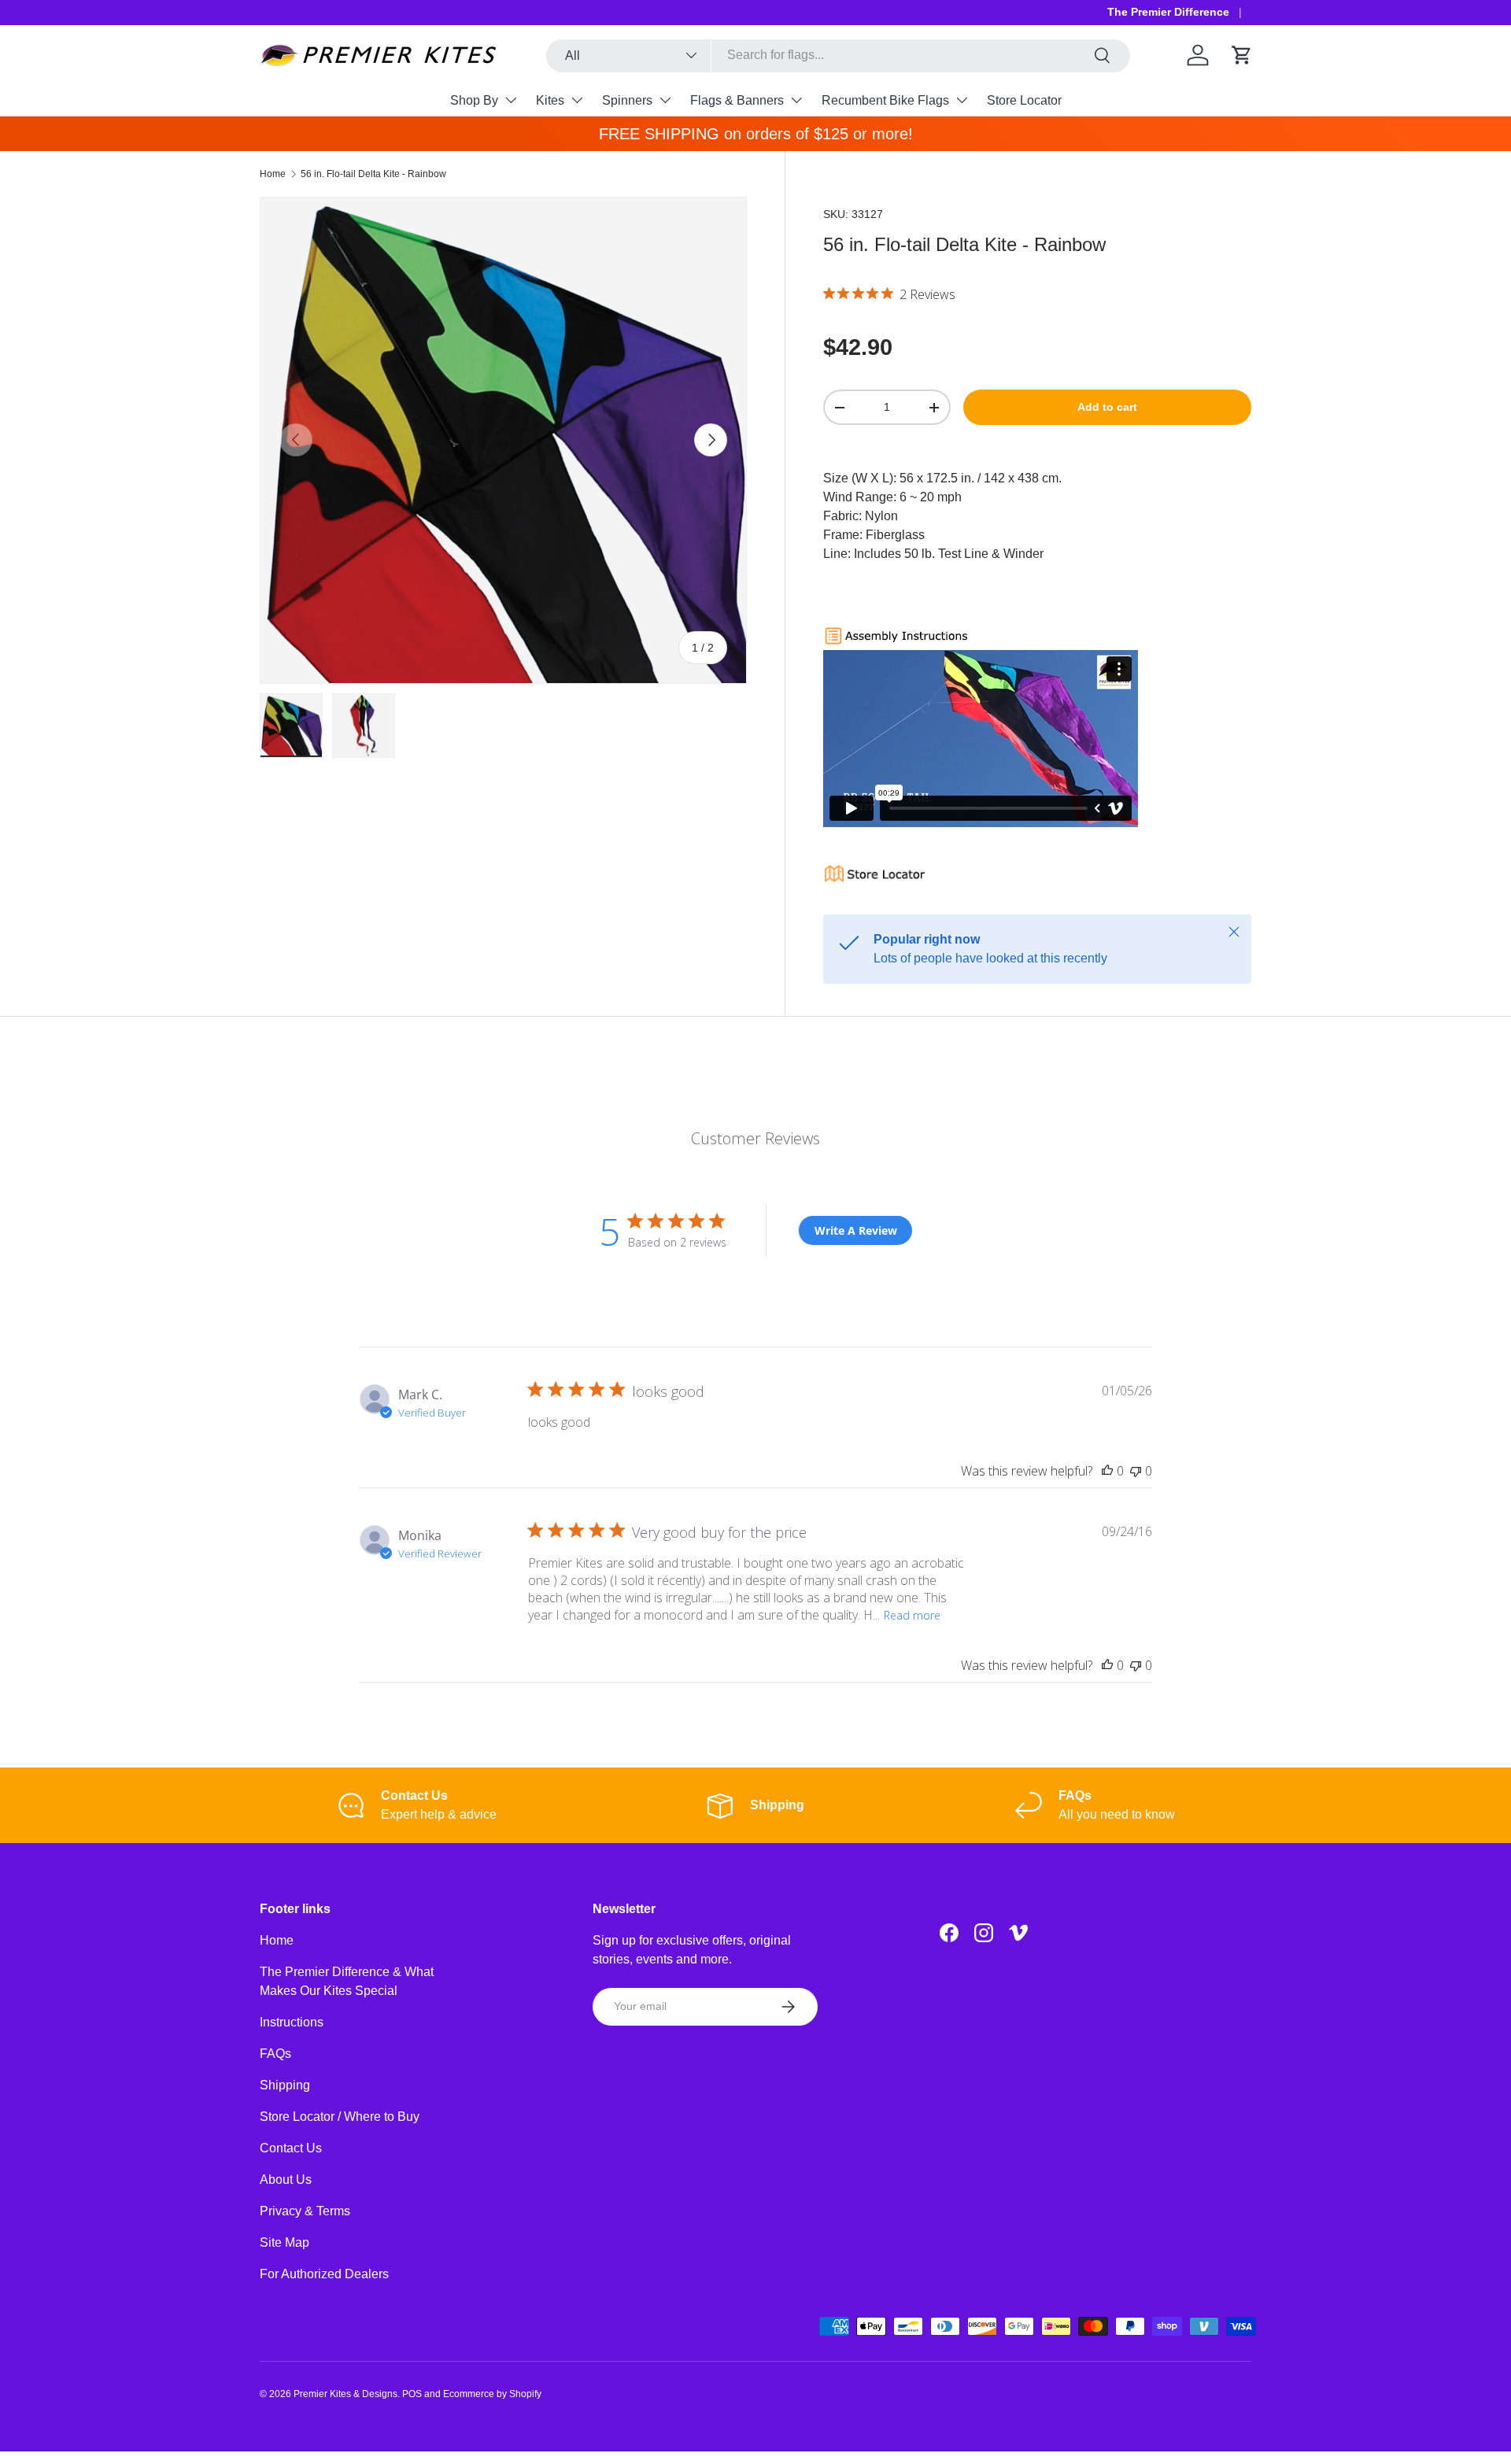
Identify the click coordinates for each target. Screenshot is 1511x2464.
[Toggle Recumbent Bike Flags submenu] (962, 100)
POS (412, 2394)
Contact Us (291, 2148)
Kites (550, 100)
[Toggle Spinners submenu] (665, 100)
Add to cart (1107, 407)
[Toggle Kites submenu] (577, 100)
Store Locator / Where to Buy (340, 2117)
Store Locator (1024, 100)
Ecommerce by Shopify (492, 2394)
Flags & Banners (737, 100)
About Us (286, 2180)
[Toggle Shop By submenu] (511, 100)
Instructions (292, 2022)
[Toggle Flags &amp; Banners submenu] (796, 100)
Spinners (627, 100)
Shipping (285, 2085)
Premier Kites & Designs (345, 2394)
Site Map (284, 2242)
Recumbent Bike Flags (885, 100)
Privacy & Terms (305, 2211)
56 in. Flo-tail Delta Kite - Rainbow (373, 174)
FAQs (275, 2054)
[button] (1242, 55)
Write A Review (856, 1230)
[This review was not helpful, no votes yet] (1136, 1471)
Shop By (474, 100)
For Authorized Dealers (324, 2274)
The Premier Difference (1168, 12)
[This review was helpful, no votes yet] (1107, 1471)
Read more (912, 1615)
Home (273, 174)
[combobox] (839, 55)
